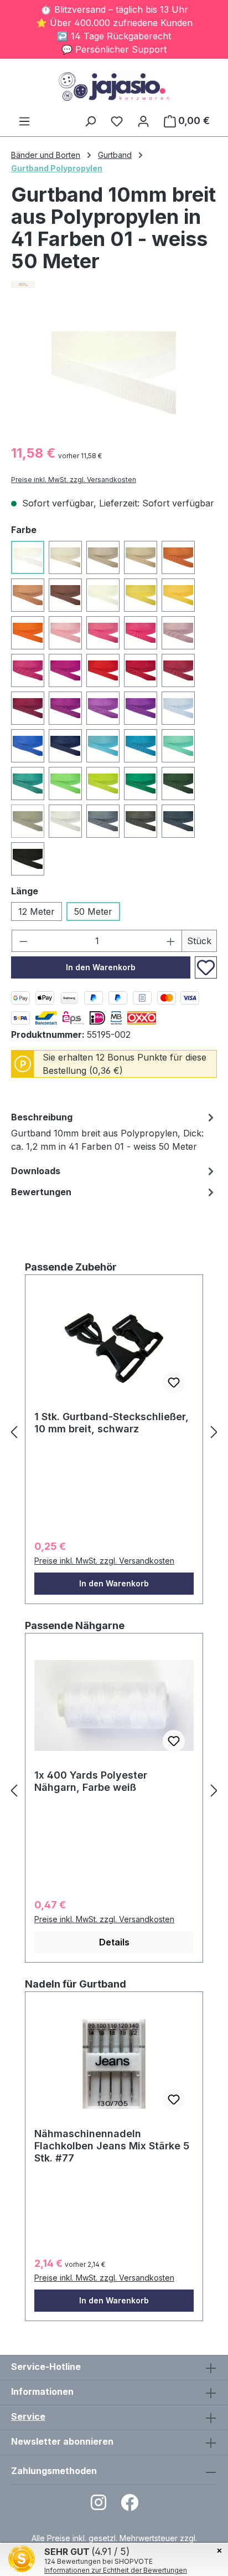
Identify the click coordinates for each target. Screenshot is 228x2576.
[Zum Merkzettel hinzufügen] (206, 967)
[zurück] (14, 1432)
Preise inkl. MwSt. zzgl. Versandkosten (74, 480)
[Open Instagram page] (99, 2506)
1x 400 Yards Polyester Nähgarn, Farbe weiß (91, 1781)
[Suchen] (90, 121)
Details (114, 1942)
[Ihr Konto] (143, 121)
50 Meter (93, 911)
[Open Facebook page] (129, 2506)
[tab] (114, 1133)
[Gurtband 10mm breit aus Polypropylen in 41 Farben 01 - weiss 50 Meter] (114, 373)
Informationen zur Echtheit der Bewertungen (116, 2570)
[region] (114, 373)
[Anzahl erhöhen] (171, 941)
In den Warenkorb (101, 967)
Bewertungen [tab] (41, 1192)
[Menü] (24, 121)
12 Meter (37, 911)
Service (28, 2416)
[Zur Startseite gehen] (114, 86)
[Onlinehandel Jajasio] (114, 285)
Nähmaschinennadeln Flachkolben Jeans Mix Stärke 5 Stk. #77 (112, 2146)
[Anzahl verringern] (23, 941)
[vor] (214, 1432)
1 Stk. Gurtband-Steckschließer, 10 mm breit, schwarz (112, 1423)
